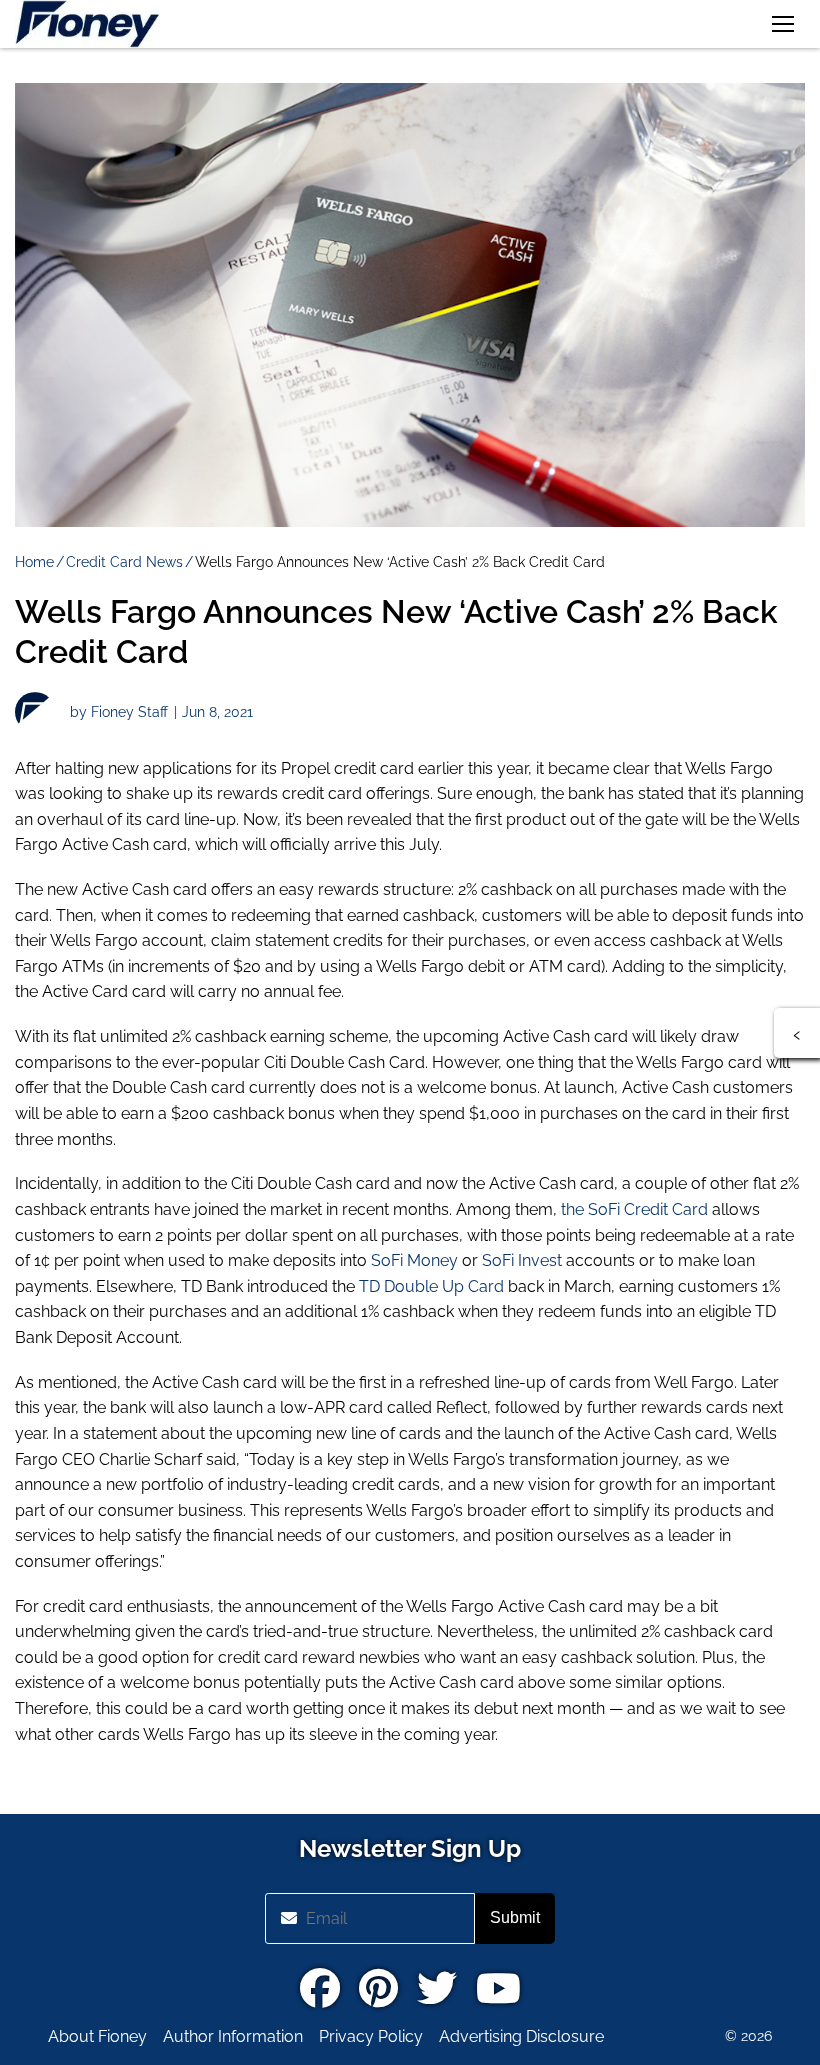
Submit (515, 1917)
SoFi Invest (520, 1260)
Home (34, 562)
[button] (783, 24)
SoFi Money (414, 1260)
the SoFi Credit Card (634, 1209)
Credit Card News (124, 562)
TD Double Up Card (431, 1286)
